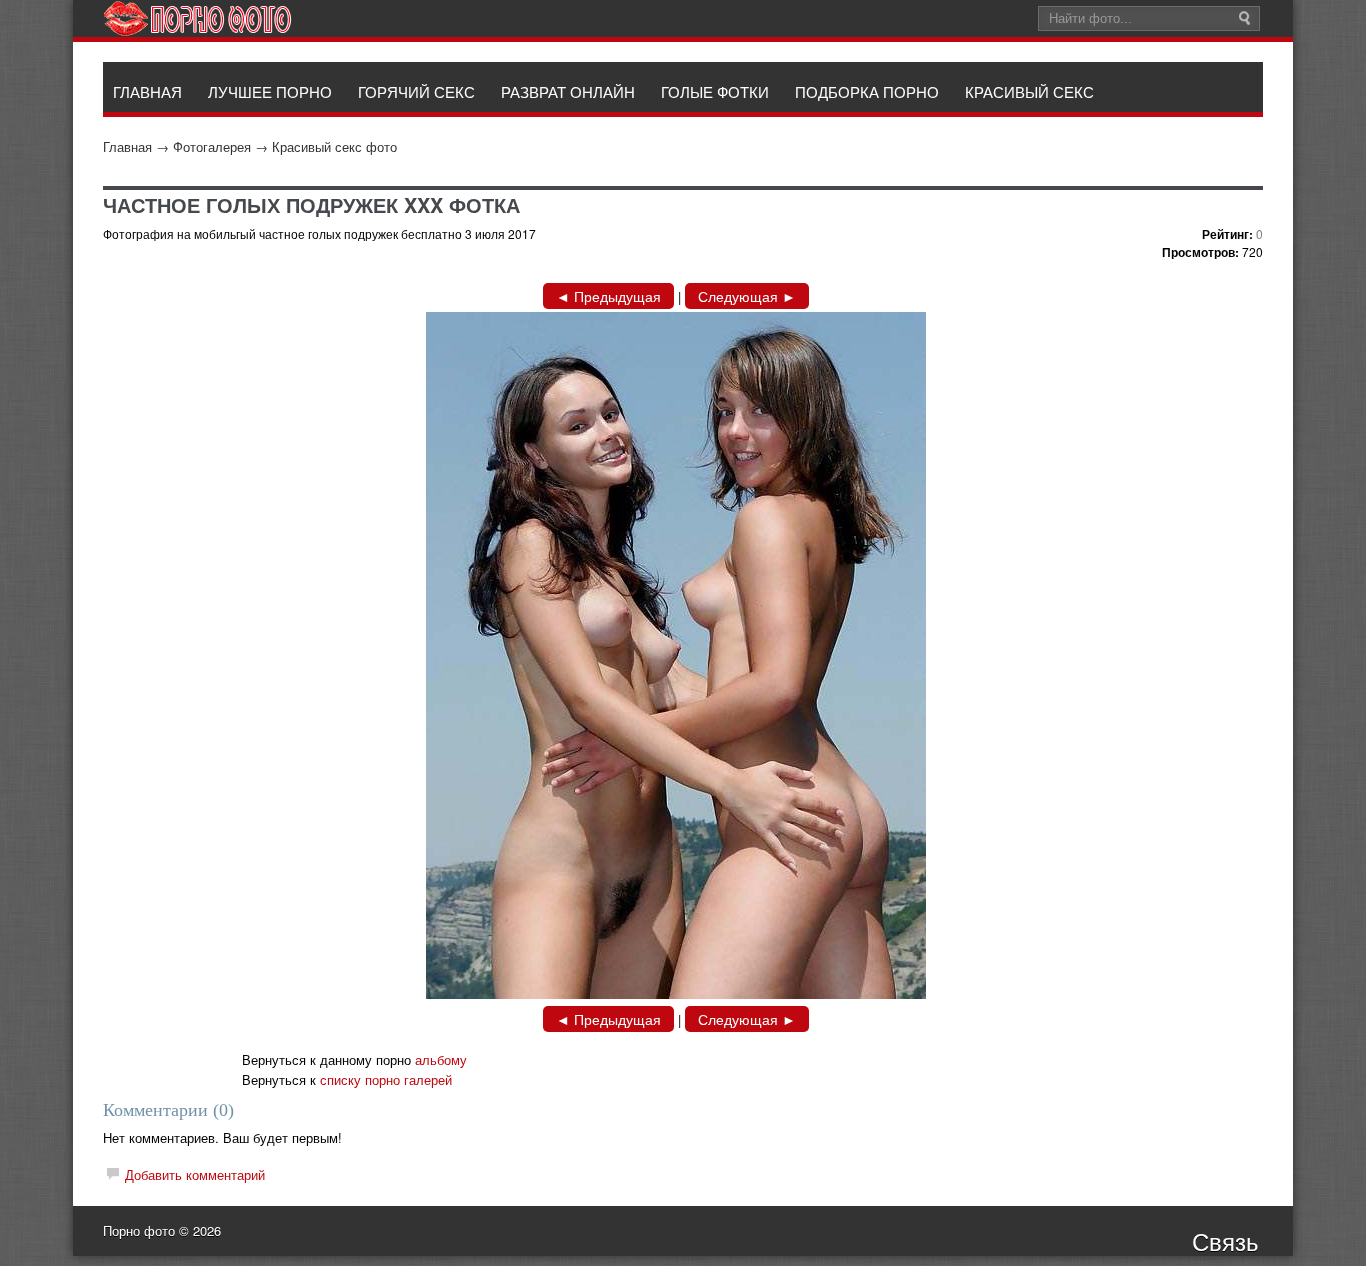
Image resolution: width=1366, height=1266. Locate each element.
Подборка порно (867, 91)
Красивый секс (1029, 91)
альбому (441, 1059)
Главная (127, 146)
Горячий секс (416, 91)
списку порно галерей (386, 1079)
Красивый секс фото (334, 146)
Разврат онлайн (568, 91)
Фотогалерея (212, 146)
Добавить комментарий (195, 1174)
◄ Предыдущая (608, 296)
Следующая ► (747, 296)
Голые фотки (715, 91)
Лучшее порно (270, 91)
